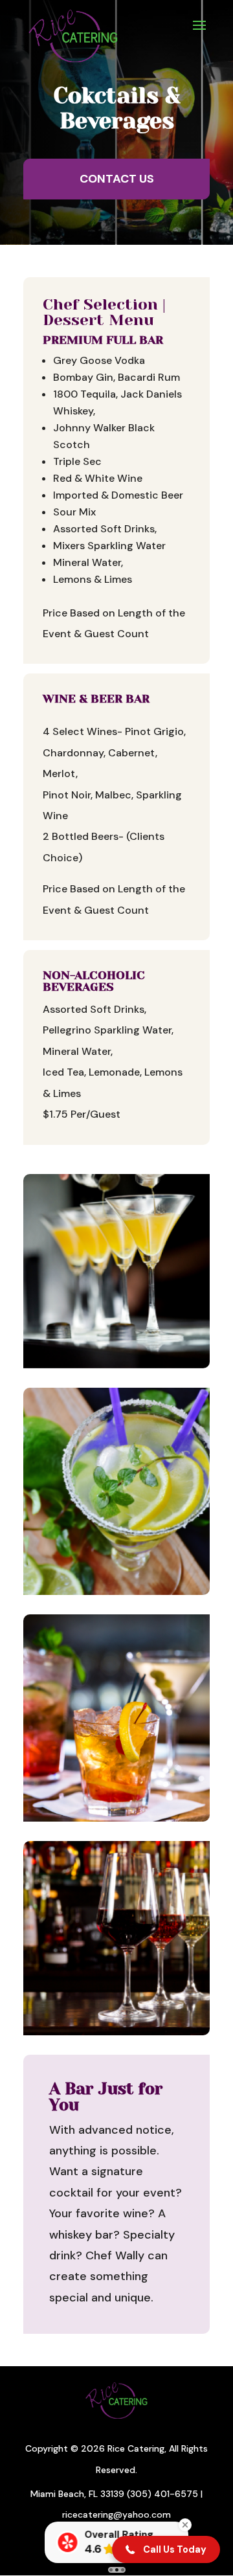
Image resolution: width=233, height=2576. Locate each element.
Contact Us (117, 179)
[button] (166, 2549)
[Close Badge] (185, 2525)
